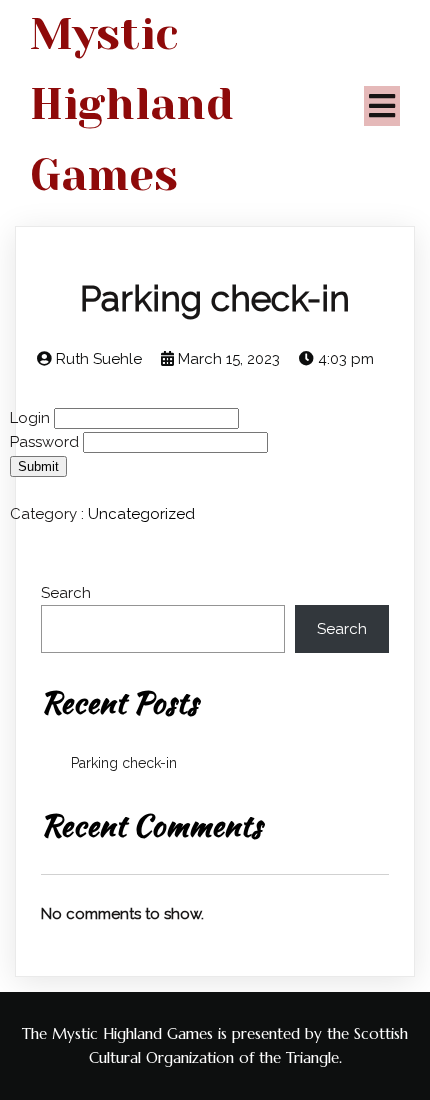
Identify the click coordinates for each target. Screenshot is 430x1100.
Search (66, 593)
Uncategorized (141, 514)
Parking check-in (124, 763)
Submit (38, 466)
